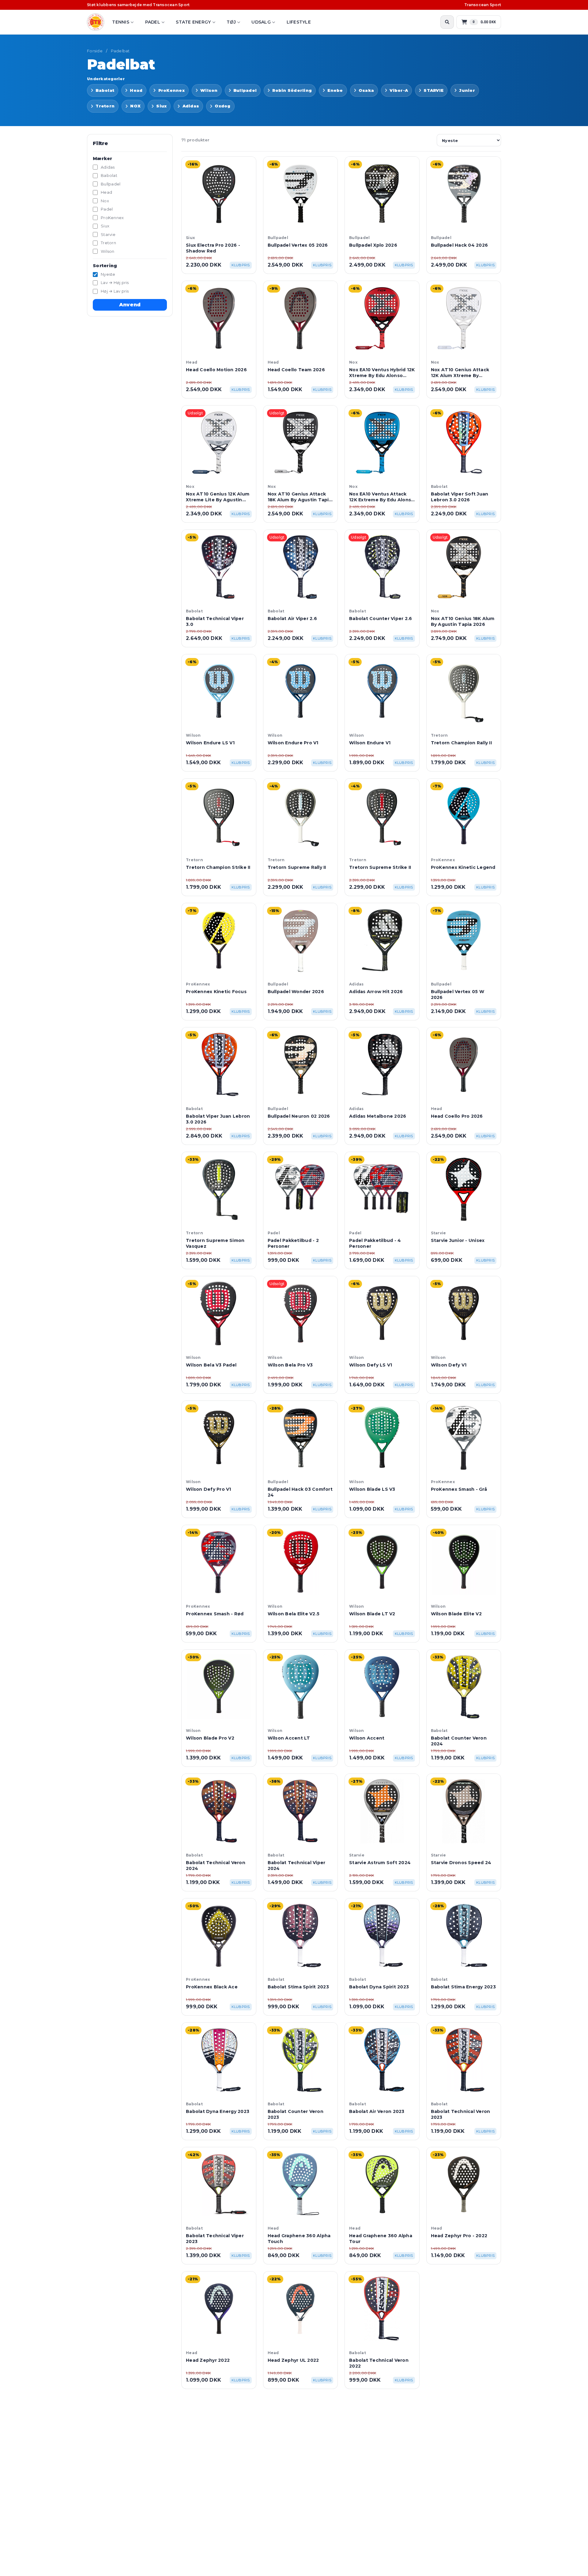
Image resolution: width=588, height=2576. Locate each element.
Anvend (130, 305)
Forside (95, 51)
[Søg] (447, 22)
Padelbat (120, 51)
